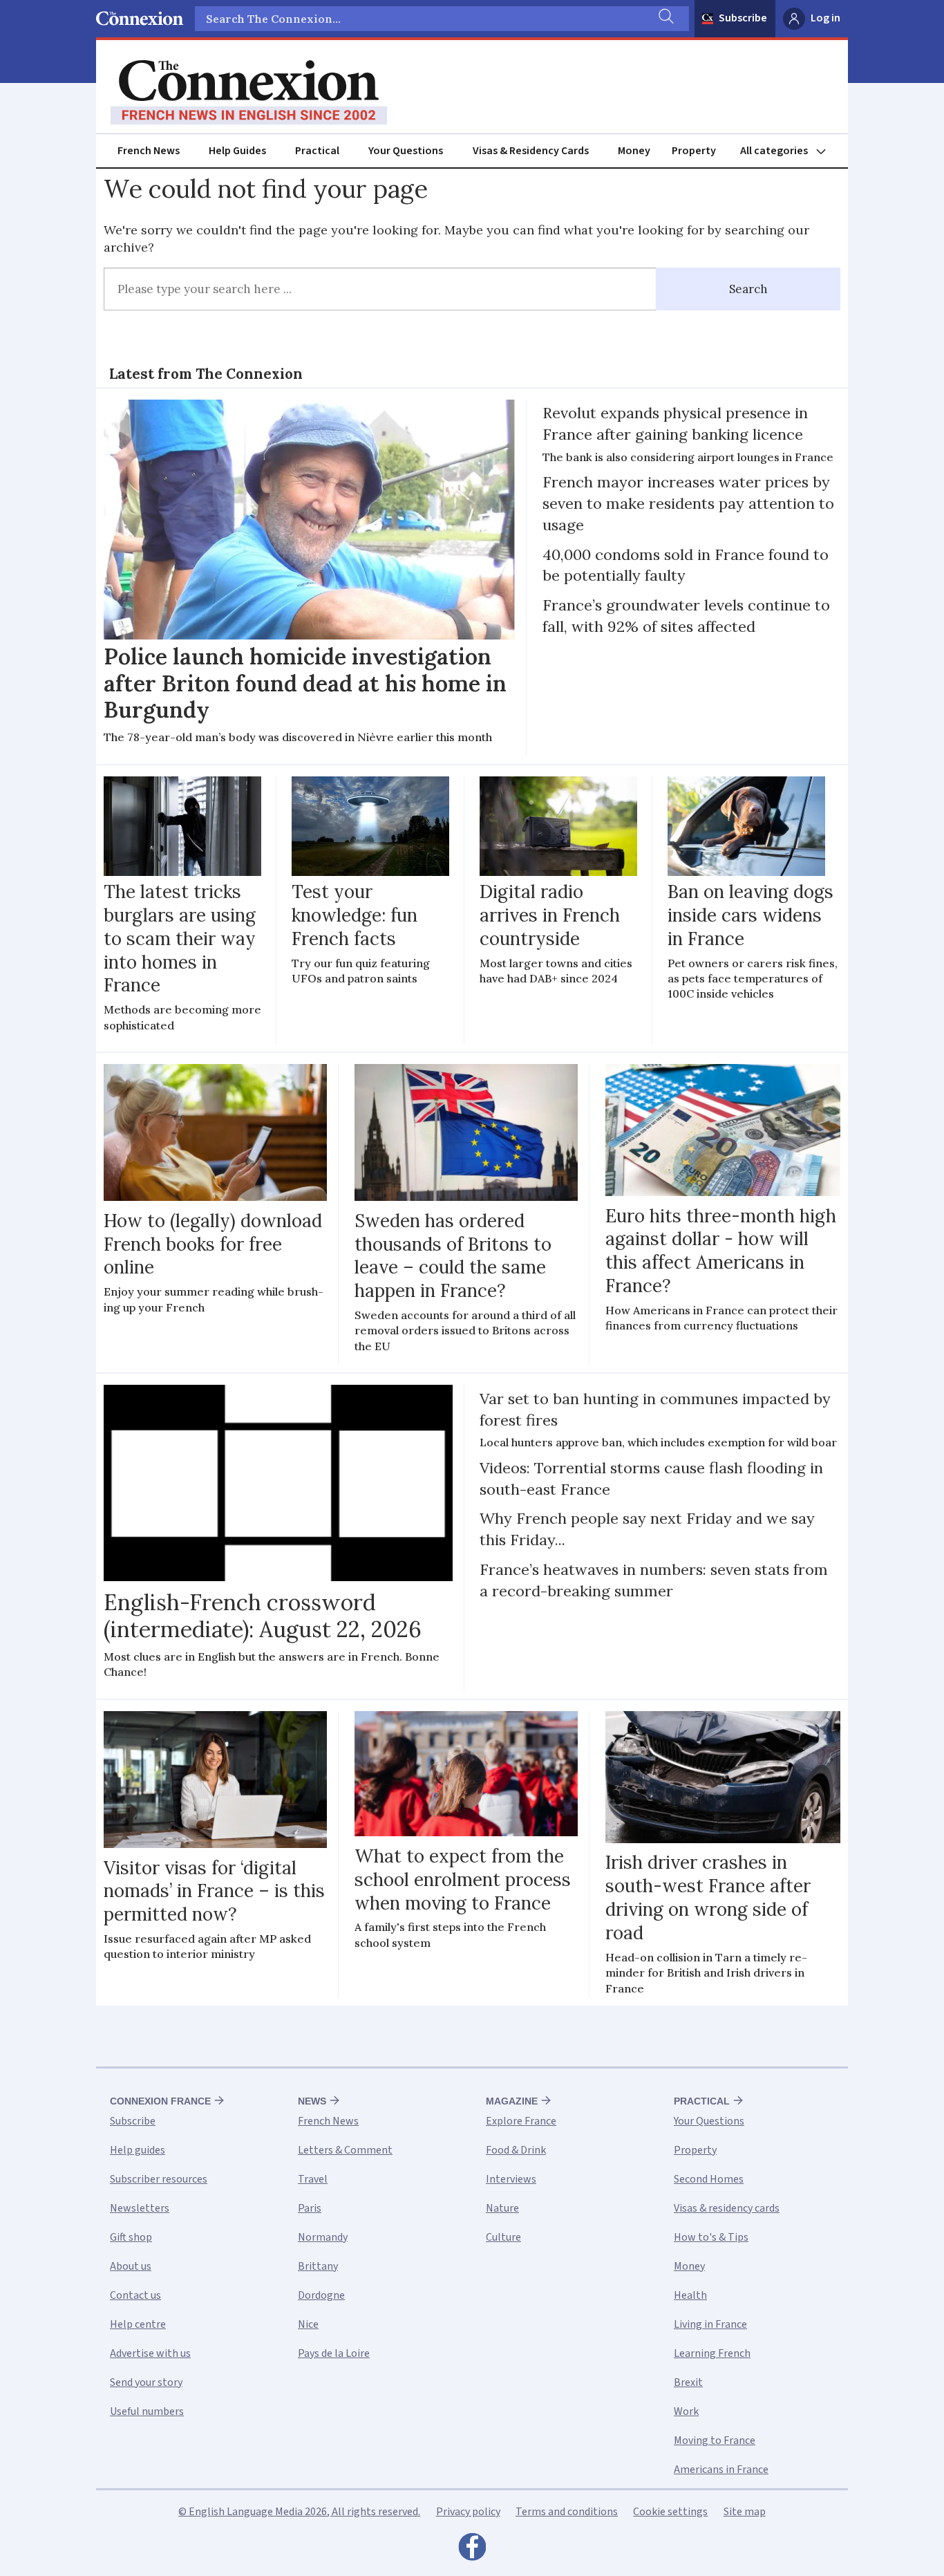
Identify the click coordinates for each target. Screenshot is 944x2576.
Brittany (318, 2266)
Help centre (138, 2324)
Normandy (323, 2237)
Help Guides (237, 151)
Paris (310, 2208)
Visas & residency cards (727, 2208)
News (312, 2101)
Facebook (472, 2550)
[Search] (665, 19)
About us (131, 2266)
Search (748, 289)
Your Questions (406, 151)
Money (634, 151)
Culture (503, 2237)
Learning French (712, 2353)
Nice (308, 2324)
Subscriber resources (159, 2179)
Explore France (521, 2121)
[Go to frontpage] (249, 93)
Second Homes (709, 2179)
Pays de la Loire (334, 2353)
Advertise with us (150, 2353)
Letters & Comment (345, 2150)
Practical (317, 151)
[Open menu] (789, 151)
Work (686, 2411)
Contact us (135, 2295)
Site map (745, 2512)
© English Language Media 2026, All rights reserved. (299, 2512)
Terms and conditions (567, 2512)
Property (694, 151)
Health (690, 2295)
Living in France (710, 2324)
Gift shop (131, 2237)
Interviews (511, 2179)
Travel (313, 2179)
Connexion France (160, 2101)
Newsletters (140, 2208)
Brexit (688, 2382)
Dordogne (321, 2295)
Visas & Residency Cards (531, 151)
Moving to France (715, 2440)
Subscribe (743, 18)
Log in (825, 18)
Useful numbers (147, 2411)
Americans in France (721, 2470)
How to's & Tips (711, 2237)
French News (149, 151)
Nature (502, 2208)
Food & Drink (516, 2150)
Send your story (146, 2382)
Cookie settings (670, 2512)
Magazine (512, 2101)
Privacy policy (468, 2512)
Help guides (138, 2150)
